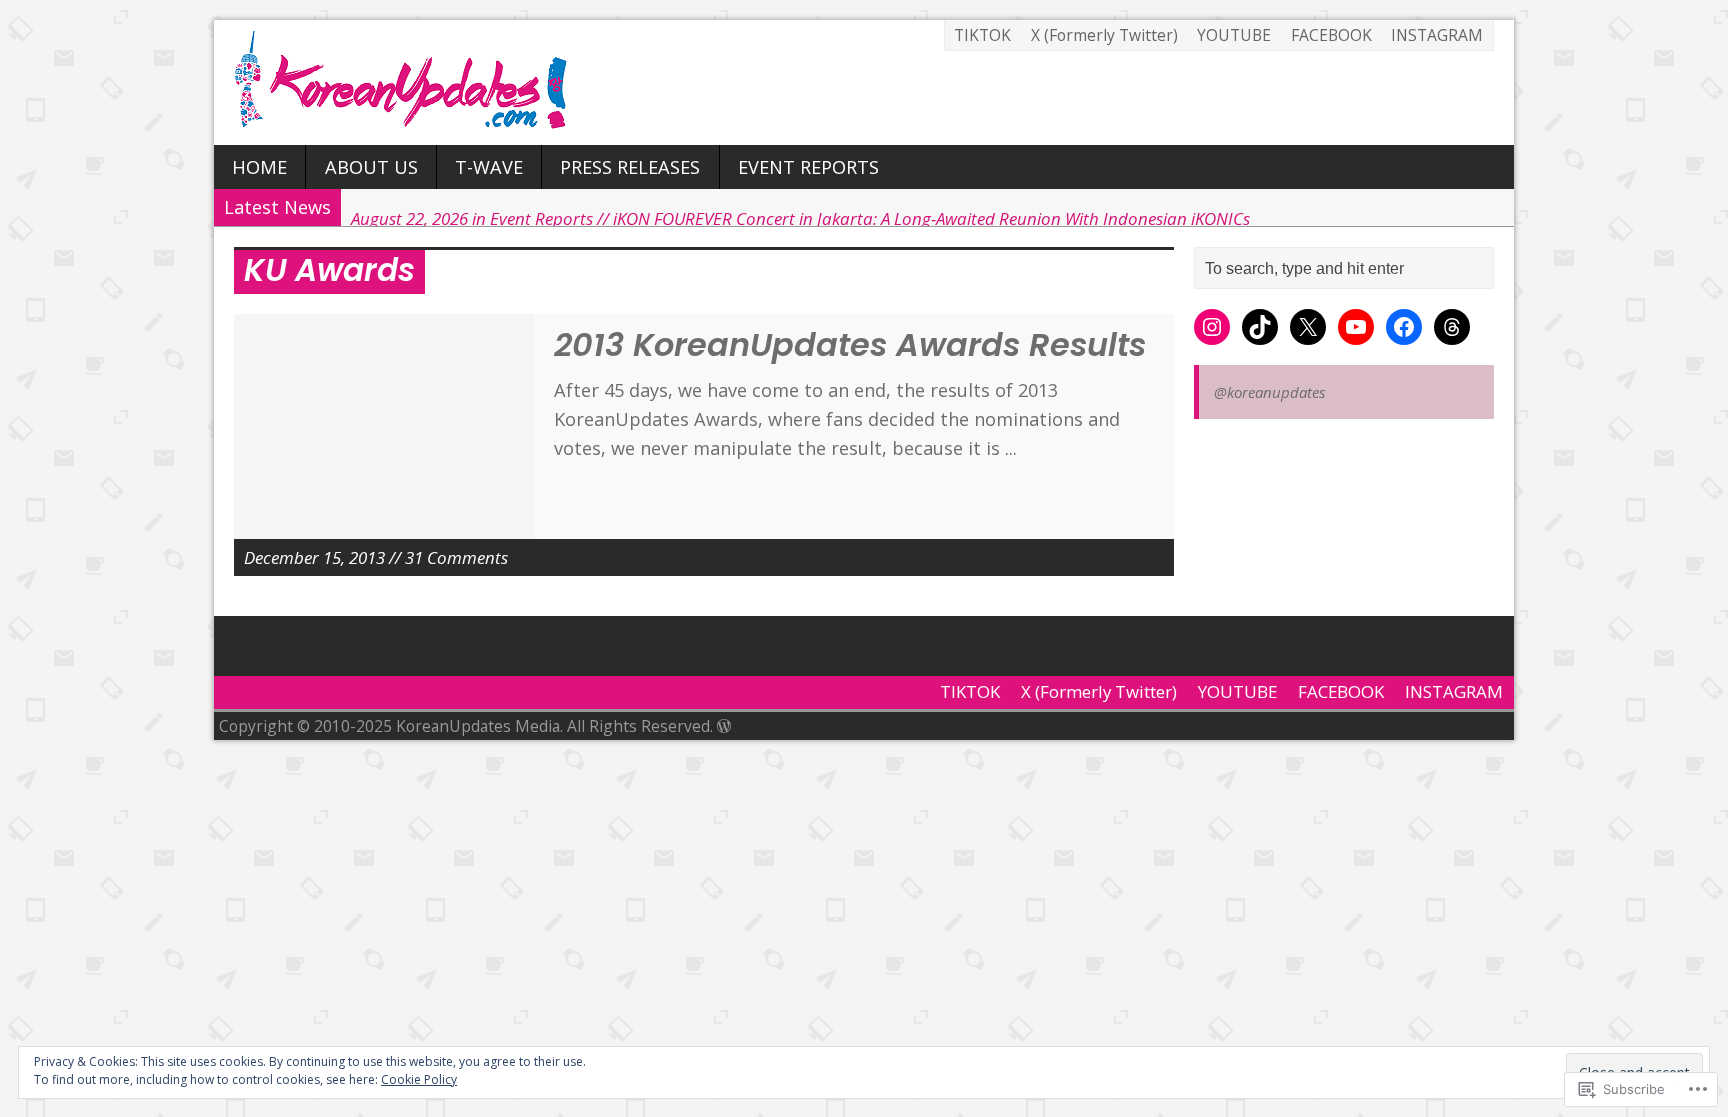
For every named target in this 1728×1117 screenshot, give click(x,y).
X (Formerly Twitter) (1104, 35)
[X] (1308, 327)
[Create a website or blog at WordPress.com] (724, 726)
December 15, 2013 (314, 557)
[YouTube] (1356, 327)
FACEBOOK (1331, 35)
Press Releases (630, 167)
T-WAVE (489, 167)
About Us (371, 167)
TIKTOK (982, 35)
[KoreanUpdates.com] (864, 82)
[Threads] (1452, 327)
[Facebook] (1404, 327)
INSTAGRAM (1437, 35)
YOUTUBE (1234, 35)
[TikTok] (1260, 327)
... (1011, 448)
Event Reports (808, 167)
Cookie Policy (419, 1079)
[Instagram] (1212, 327)
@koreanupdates (1269, 392)
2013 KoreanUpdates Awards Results (850, 344)
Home (259, 167)
